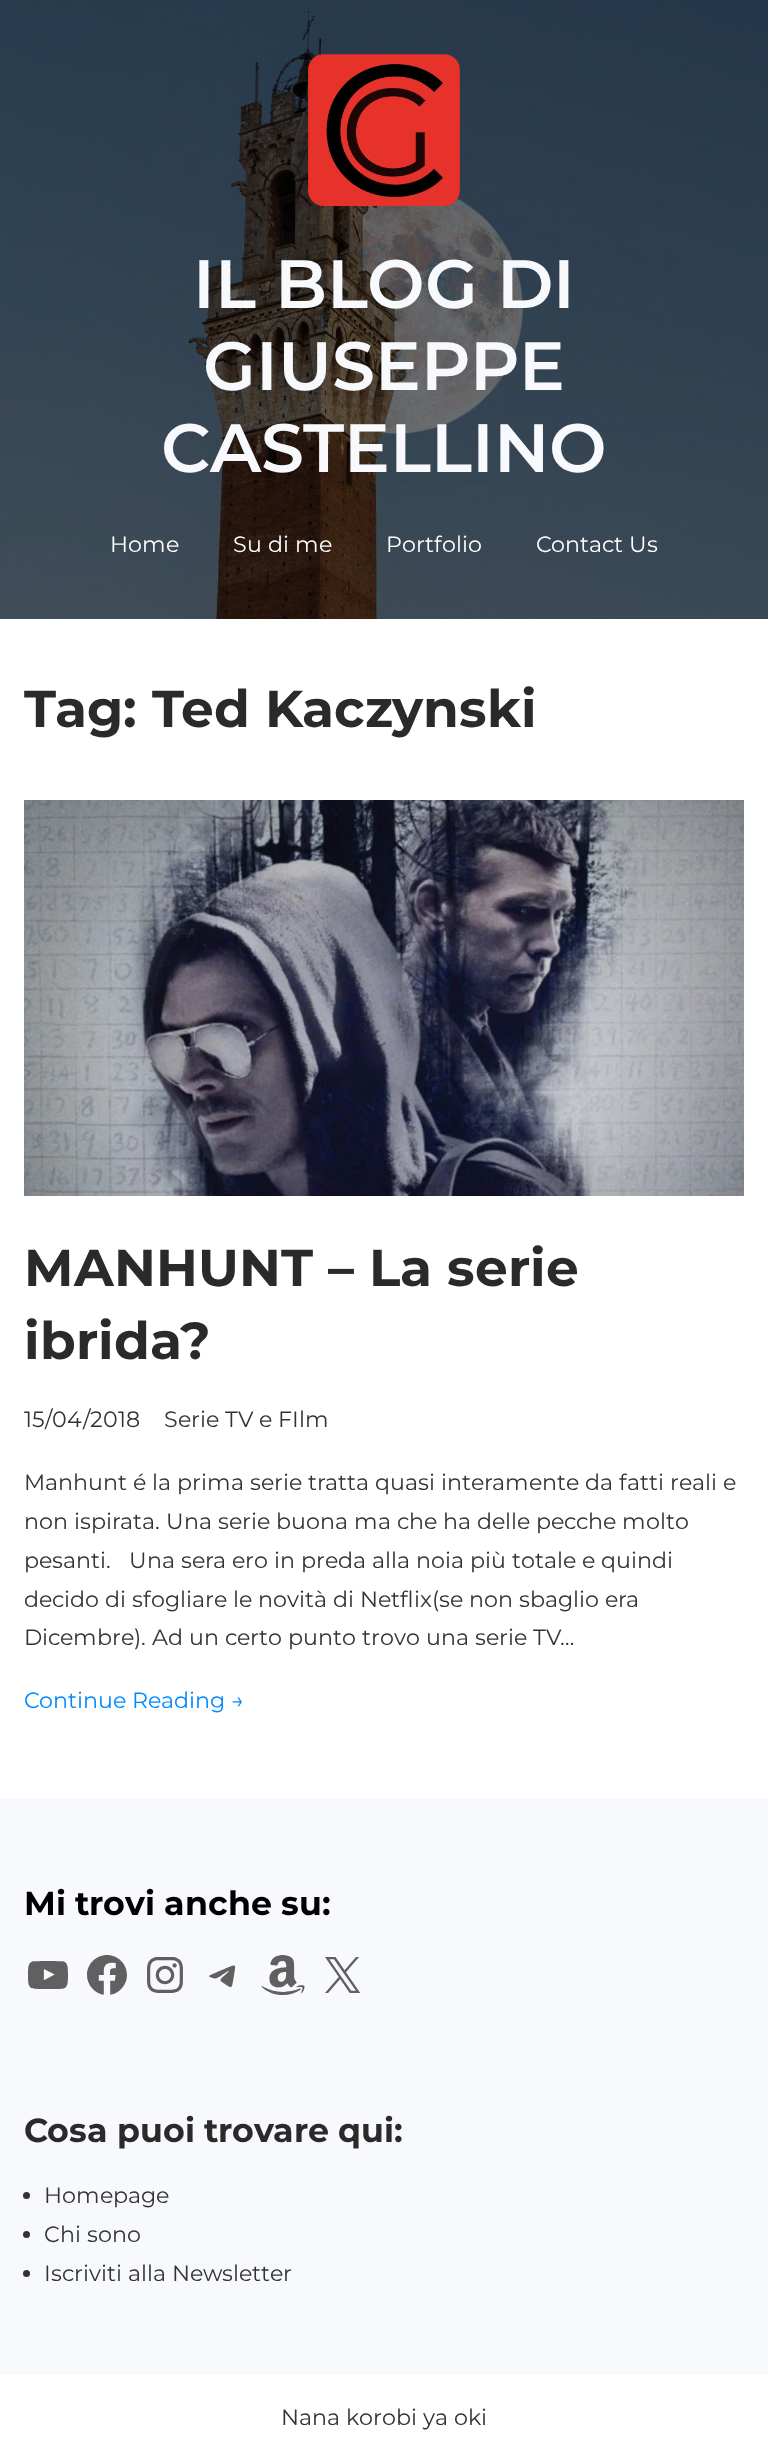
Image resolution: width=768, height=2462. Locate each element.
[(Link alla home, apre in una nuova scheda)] (384, 130)
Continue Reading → (134, 1700)
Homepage (106, 2195)
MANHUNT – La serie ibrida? (301, 1304)
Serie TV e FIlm (246, 1419)
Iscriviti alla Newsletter (168, 2273)
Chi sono (92, 2234)
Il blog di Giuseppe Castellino (384, 365)
